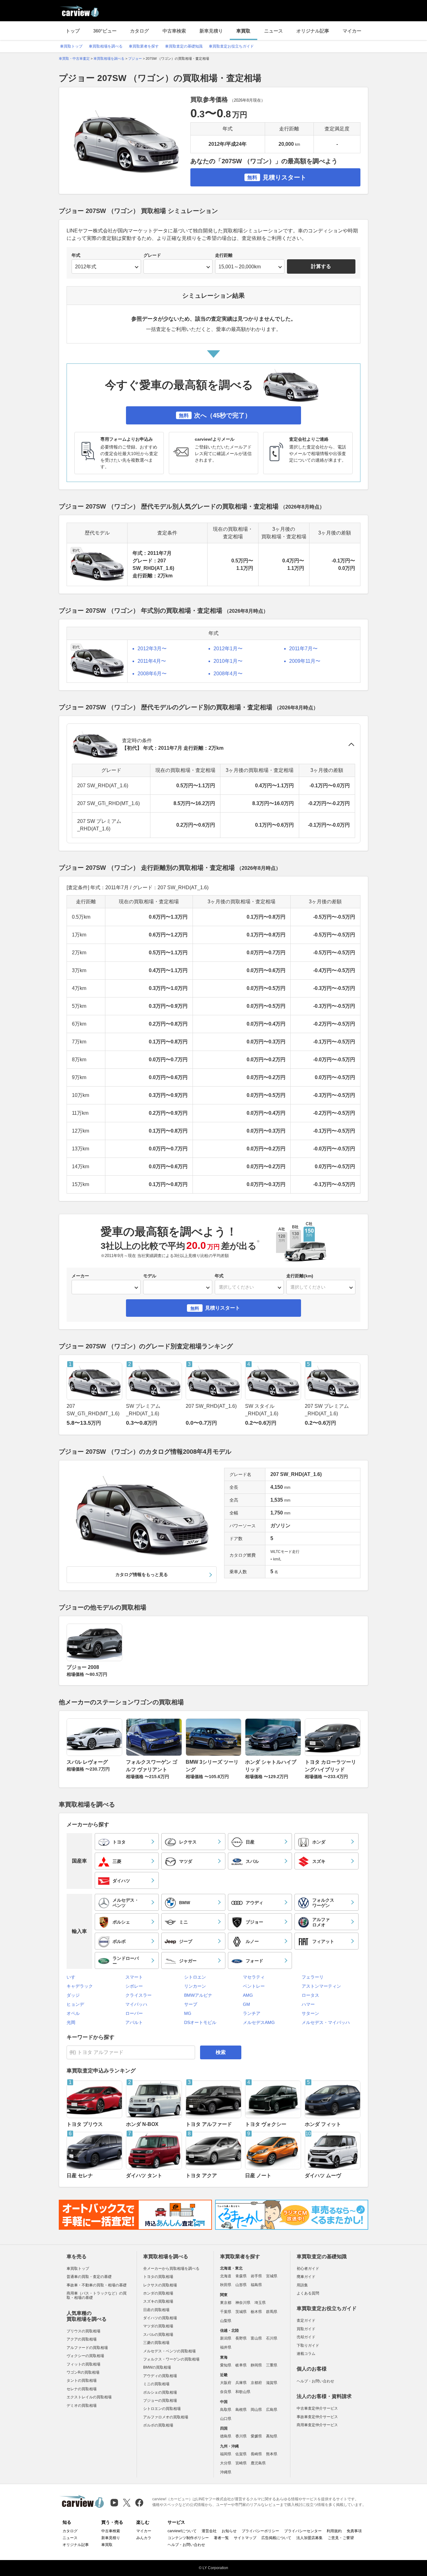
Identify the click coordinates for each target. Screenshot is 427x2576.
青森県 (241, 2276)
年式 (76, 255)
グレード (152, 255)
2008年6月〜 (152, 674)
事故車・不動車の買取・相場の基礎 (97, 2285)
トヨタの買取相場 (158, 2277)
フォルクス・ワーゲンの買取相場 (171, 2359)
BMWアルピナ (198, 1995)
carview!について (182, 2531)
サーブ (191, 2004)
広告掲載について (276, 2538)
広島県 (272, 2410)
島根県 (241, 2410)
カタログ (139, 31)
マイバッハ (136, 2004)
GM (246, 2004)
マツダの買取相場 (158, 2326)
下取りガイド (308, 2345)
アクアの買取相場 (82, 2339)
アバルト (134, 2022)
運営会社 (209, 2531)
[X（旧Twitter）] (127, 2503)
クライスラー (138, 1995)
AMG (248, 1995)
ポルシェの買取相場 (160, 2392)
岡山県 (256, 2410)
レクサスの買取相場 (160, 2285)
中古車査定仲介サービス (317, 2408)
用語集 (302, 2285)
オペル (73, 2013)
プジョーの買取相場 (160, 2401)
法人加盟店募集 (309, 2538)
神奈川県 (243, 2303)
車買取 (243, 31)
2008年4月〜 (228, 674)
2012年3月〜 (152, 649)
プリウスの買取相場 (83, 2331)
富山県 (256, 2338)
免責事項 (354, 2531)
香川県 (241, 2436)
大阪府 (226, 2383)
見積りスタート (277, 177)
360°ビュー (105, 31)
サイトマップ (245, 2538)
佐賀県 (241, 2454)
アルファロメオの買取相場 (166, 2417)
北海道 (226, 2276)
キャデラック (80, 1986)
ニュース (274, 31)
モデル (150, 1276)
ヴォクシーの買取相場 (85, 2356)
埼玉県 (260, 2303)
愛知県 (226, 2365)
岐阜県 (241, 2365)
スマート (134, 1977)
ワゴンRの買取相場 (83, 2372)
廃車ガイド (306, 2277)
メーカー (80, 1276)
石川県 (272, 2338)
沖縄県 (226, 2472)
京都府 (256, 2383)
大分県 (226, 2463)
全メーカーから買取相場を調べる (171, 2269)
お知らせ (229, 2531)
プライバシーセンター (303, 2531)
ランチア (252, 2013)
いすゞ (73, 1977)
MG (188, 2013)
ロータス (310, 1995)
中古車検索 (174, 31)
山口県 (226, 2419)
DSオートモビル (200, 2022)
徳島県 (226, 2436)
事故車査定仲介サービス (317, 2417)
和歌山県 (243, 2392)
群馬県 (272, 2312)
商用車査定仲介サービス (317, 2425)
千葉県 (226, 2312)
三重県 (272, 2365)
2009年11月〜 (305, 661)
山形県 (241, 2285)
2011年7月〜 (303, 649)
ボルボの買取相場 (158, 2425)
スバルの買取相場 (158, 2335)
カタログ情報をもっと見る (142, 1575)
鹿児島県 (258, 2463)
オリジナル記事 (313, 31)
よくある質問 (308, 2293)
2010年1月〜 (228, 661)
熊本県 (272, 2454)
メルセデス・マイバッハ (326, 2022)
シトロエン (195, 1977)
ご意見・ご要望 (341, 2538)
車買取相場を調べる (106, 46)
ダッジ (73, 1995)
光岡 (71, 2022)
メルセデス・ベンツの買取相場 (169, 2351)
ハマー (308, 2004)
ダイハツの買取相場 (160, 2318)
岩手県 (256, 2276)
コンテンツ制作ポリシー (188, 2538)
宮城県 (272, 2276)
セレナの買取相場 (82, 2389)
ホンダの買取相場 (158, 2293)
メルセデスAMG (259, 2022)
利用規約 (334, 2531)
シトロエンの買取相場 (162, 2409)
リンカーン (195, 1986)
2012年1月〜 (228, 649)
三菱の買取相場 (156, 2343)
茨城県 (241, 2312)
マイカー (352, 31)
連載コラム (306, 2354)
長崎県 (256, 2454)
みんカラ (144, 2538)
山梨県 (226, 2321)
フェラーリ (313, 1977)
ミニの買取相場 (156, 2384)
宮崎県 (241, 2463)
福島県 (256, 2285)
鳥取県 (226, 2410)
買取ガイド (306, 2329)
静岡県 (256, 2365)
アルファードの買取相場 (87, 2348)
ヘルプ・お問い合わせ (315, 2381)
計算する (321, 266)
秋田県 (226, 2285)
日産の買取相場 (156, 2310)
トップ (73, 31)
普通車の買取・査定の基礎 (89, 2277)
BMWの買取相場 (157, 2367)
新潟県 (226, 2338)
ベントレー (254, 1986)
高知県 (272, 2436)
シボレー (134, 1986)
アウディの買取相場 (160, 2376)
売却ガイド (306, 2337)
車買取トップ (71, 46)
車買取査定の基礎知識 (184, 46)
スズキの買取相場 (158, 2301)
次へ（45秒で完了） (215, 415)
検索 (221, 2052)
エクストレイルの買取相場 (89, 2397)
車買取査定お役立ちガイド (231, 46)
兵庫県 (241, 2383)
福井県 (226, 2347)
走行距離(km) (300, 1276)
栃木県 (256, 2312)
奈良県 (226, 2392)
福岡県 (226, 2454)
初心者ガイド (308, 2269)
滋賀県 (272, 2383)
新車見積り (211, 31)
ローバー (134, 2013)
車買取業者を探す (144, 46)
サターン (310, 2013)
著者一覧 (221, 2538)
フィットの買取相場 (83, 2364)
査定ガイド (306, 2320)
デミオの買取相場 (82, 2406)
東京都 (226, 2303)
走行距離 (224, 255)
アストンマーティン (321, 1986)
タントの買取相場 (82, 2381)
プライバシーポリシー (260, 2531)
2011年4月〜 (152, 661)
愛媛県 (256, 2436)
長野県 (241, 2338)
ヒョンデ (75, 2004)
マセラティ (254, 1977)
